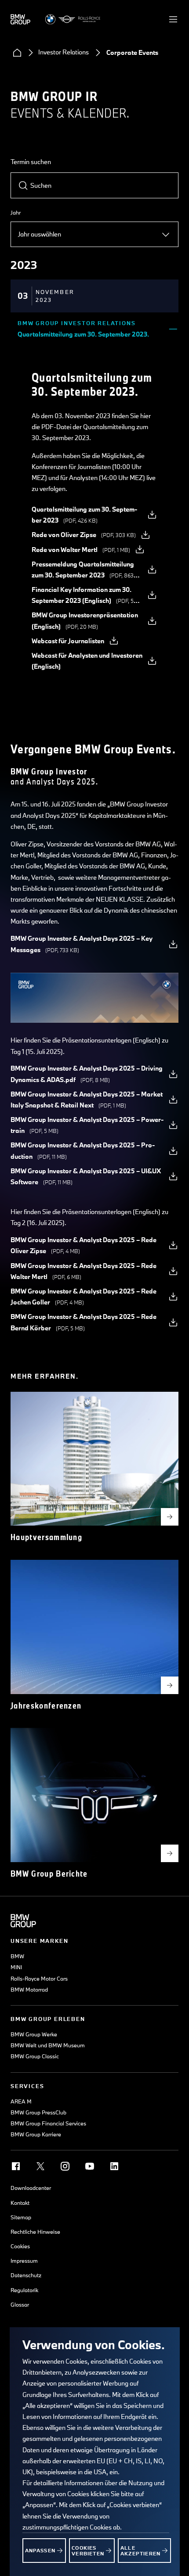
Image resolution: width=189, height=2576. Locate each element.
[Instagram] (65, 2166)
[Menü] (173, 19)
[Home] (17, 53)
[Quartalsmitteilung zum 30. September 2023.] (173, 329)
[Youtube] (90, 2166)
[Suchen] (23, 186)
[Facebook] (16, 2166)
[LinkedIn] (114, 2166)
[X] (40, 2166)
